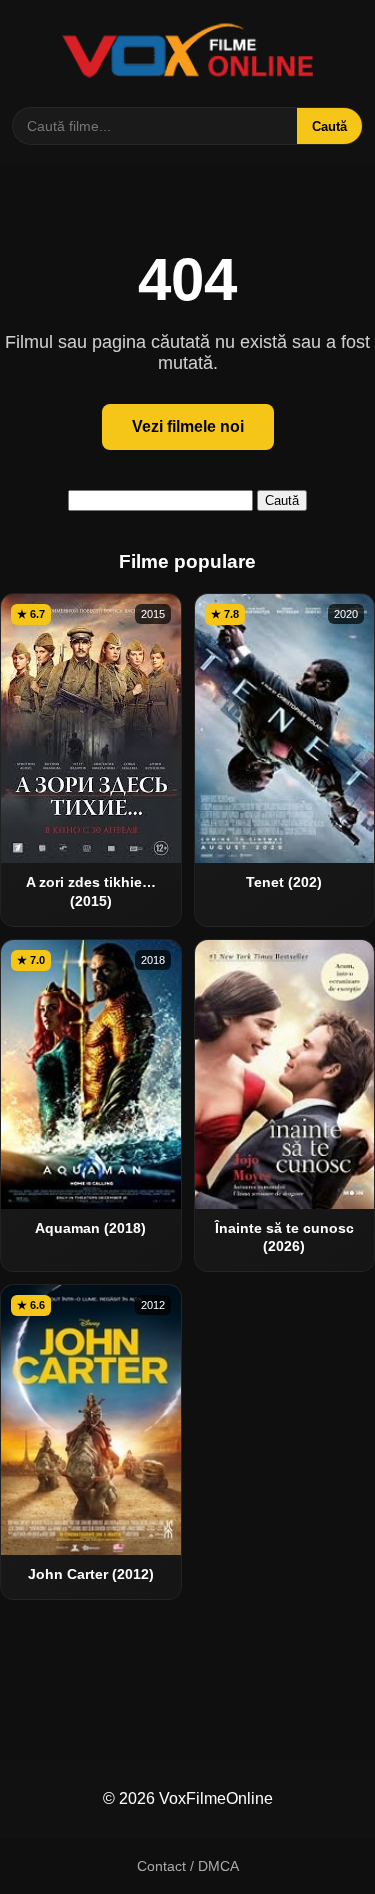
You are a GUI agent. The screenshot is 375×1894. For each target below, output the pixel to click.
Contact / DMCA (188, 1866)
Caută (329, 126)
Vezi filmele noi (188, 426)
